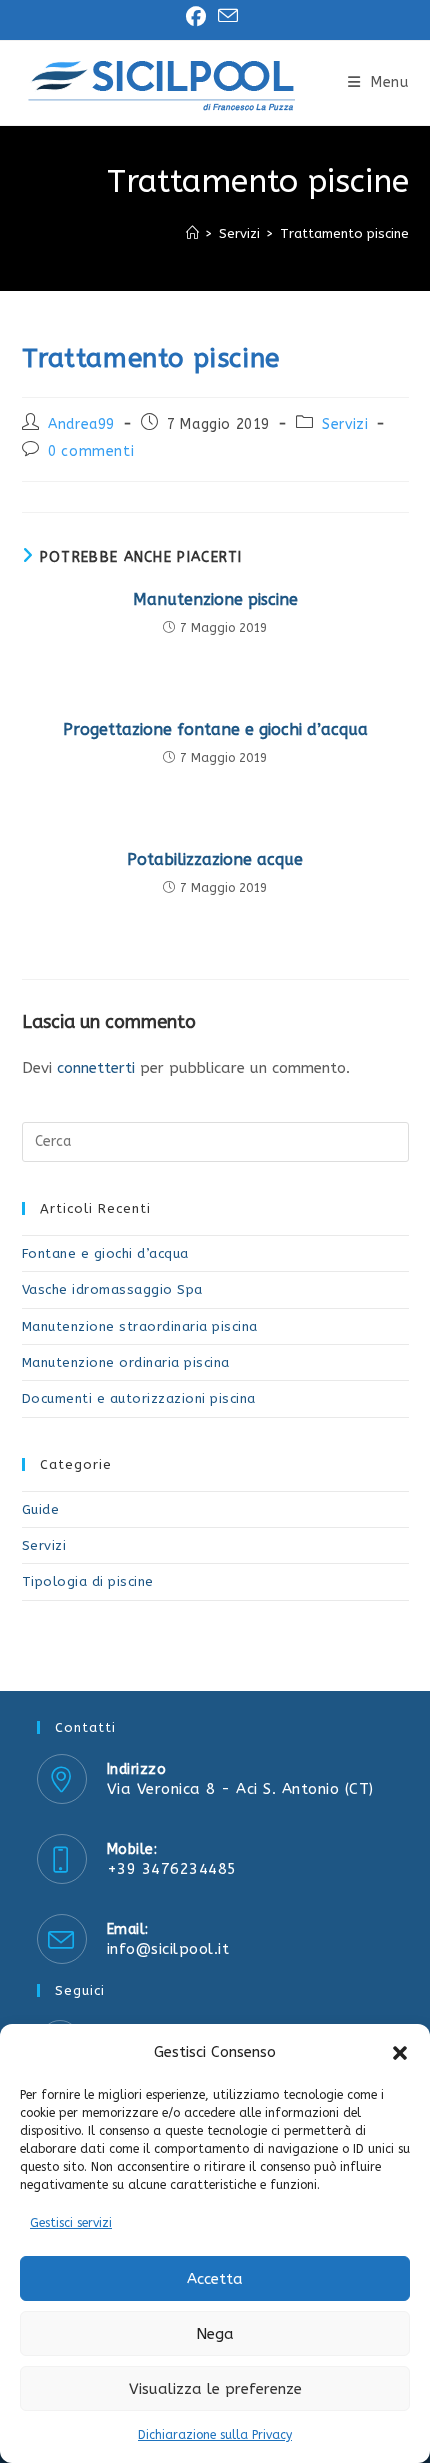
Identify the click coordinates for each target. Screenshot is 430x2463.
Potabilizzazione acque (215, 859)
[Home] (192, 233)
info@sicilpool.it (168, 1949)
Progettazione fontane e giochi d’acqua (215, 729)
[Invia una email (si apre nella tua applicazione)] (228, 16)
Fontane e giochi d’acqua (105, 1253)
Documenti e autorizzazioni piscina (139, 1398)
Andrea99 (81, 424)
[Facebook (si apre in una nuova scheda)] (199, 17)
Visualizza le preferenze (215, 2389)
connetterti (96, 1068)
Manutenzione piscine (215, 599)
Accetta (215, 2279)
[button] (400, 2053)
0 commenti (91, 451)
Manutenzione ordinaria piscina (126, 1362)
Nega (215, 2334)
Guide (41, 1509)
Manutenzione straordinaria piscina (140, 1326)
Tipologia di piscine (88, 1581)
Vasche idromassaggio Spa (112, 1289)
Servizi (345, 424)
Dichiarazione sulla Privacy (215, 2435)
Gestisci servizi (71, 2223)
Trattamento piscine (344, 233)
